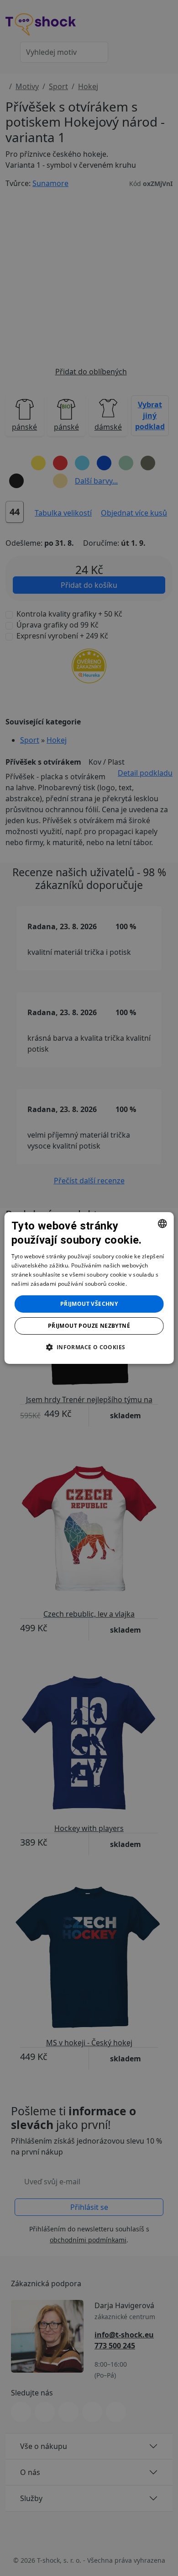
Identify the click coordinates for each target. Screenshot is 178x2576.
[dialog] (89, 1288)
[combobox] (162, 1224)
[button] (89, 1347)
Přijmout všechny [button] (89, 1304)
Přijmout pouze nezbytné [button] (89, 1326)
